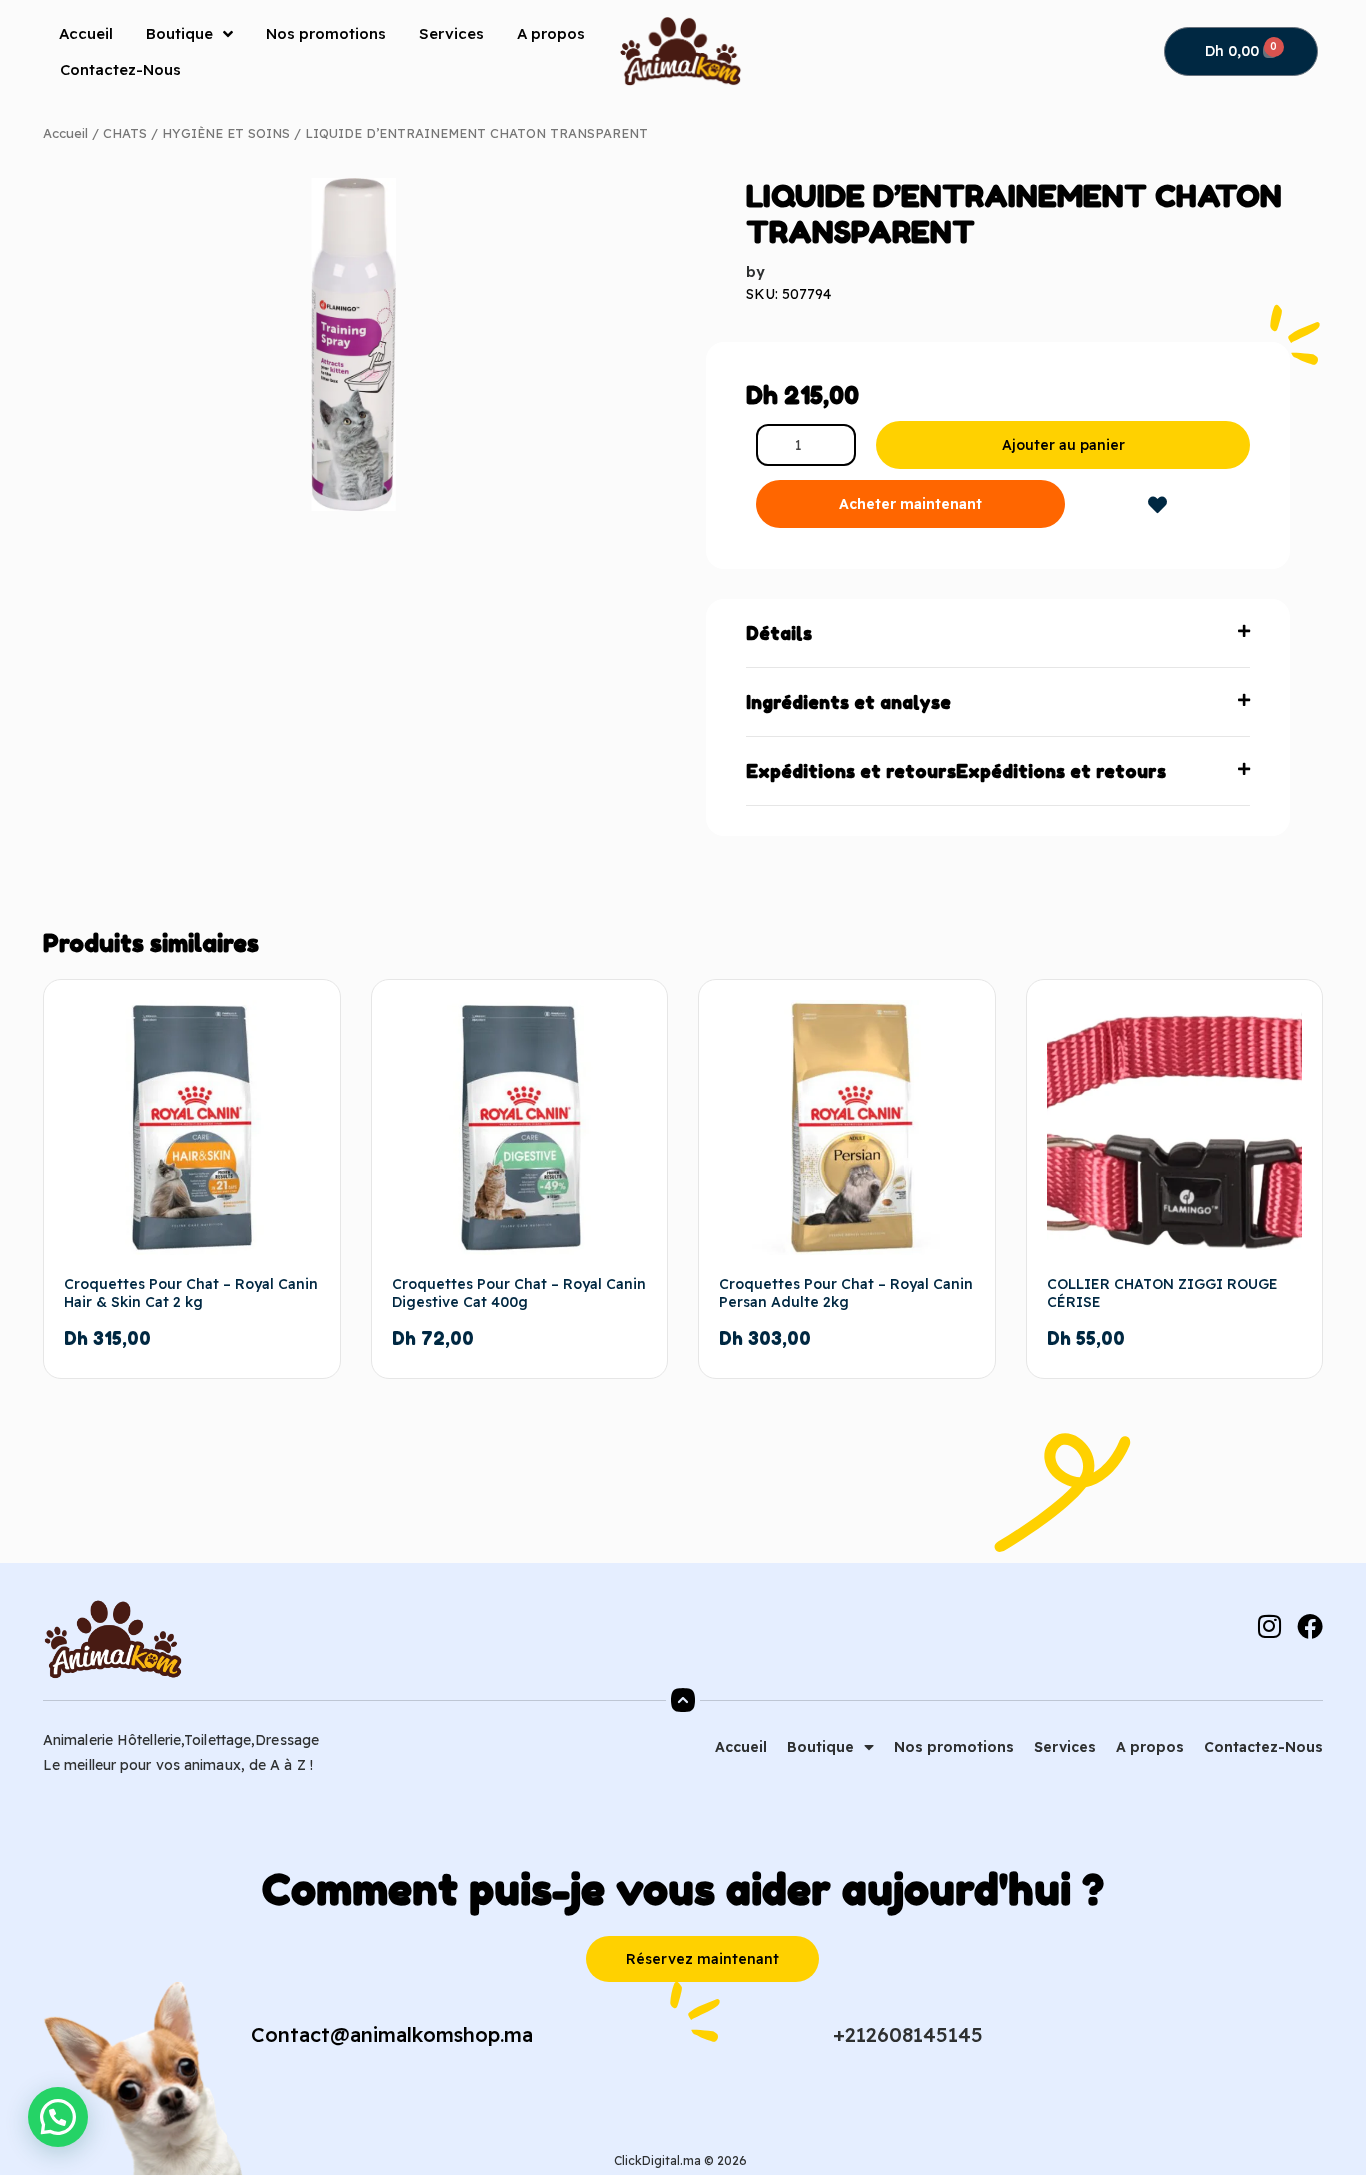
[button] (998, 633)
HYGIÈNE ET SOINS (226, 133)
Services (451, 33)
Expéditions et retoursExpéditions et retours (956, 771)
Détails (779, 633)
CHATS (125, 133)
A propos (551, 33)
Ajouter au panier (1063, 445)
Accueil (86, 33)
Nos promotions (326, 33)
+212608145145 (908, 2034)
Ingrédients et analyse (848, 702)
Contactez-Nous (120, 69)
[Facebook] (1310, 1626)
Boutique (179, 33)
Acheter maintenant (910, 504)
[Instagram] (1269, 1626)
